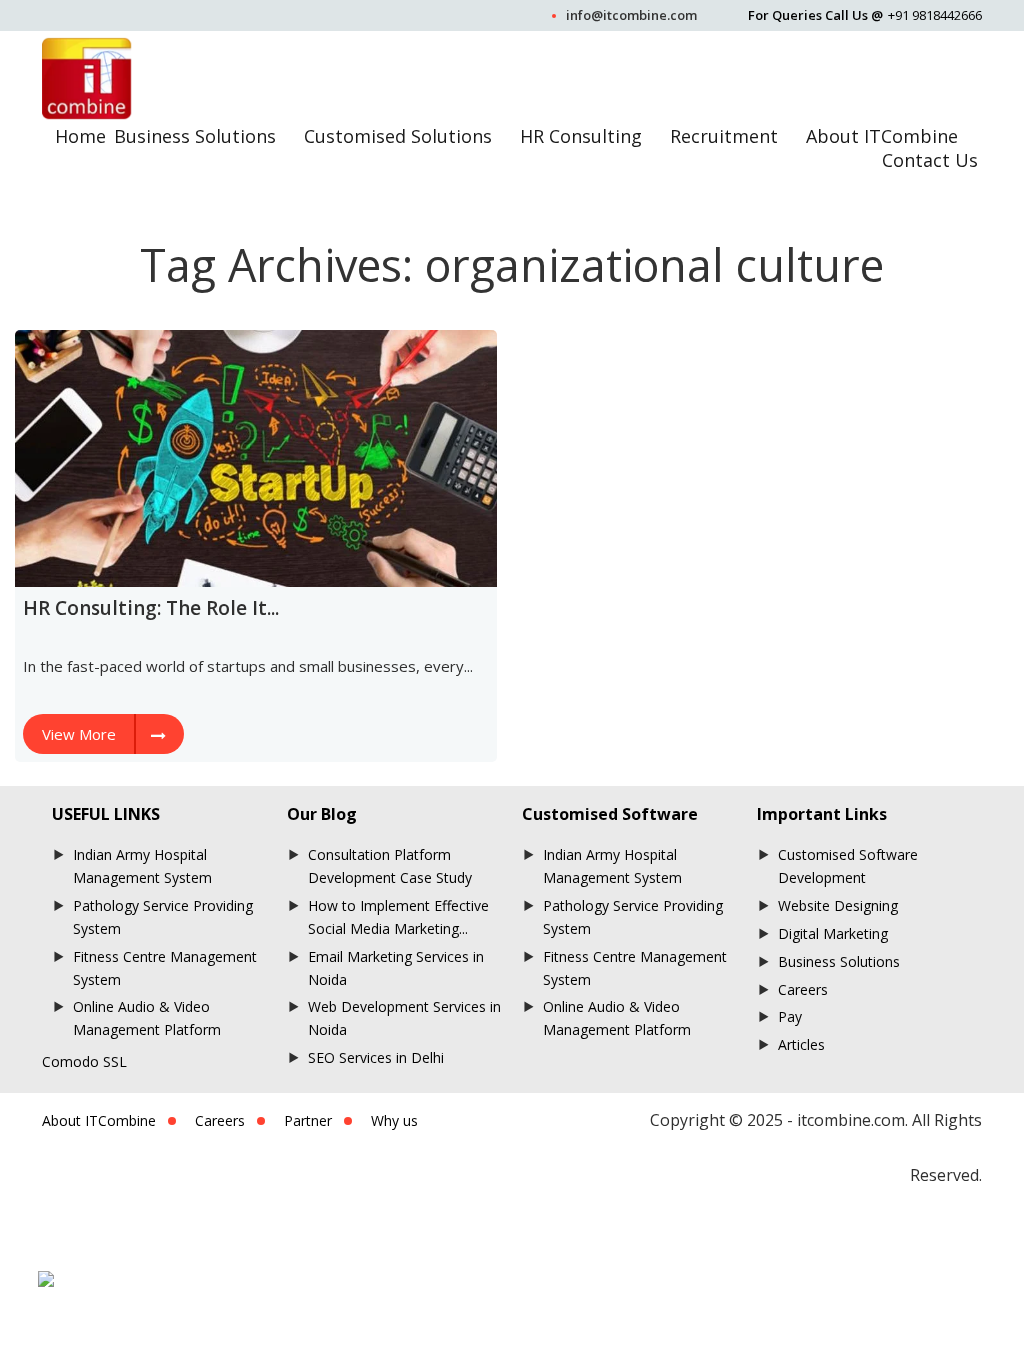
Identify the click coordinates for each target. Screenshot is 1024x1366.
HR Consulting (581, 136)
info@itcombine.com (631, 15)
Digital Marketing (833, 933)
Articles (801, 1044)
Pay (790, 1016)
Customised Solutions (398, 136)
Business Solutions (195, 136)
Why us (394, 1120)
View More (79, 734)
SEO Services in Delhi (376, 1057)
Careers (803, 989)
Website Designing (838, 905)
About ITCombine (882, 136)
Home (80, 136)
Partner (308, 1120)
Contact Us (930, 160)
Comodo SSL (84, 1061)
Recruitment (724, 136)
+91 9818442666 (935, 15)
